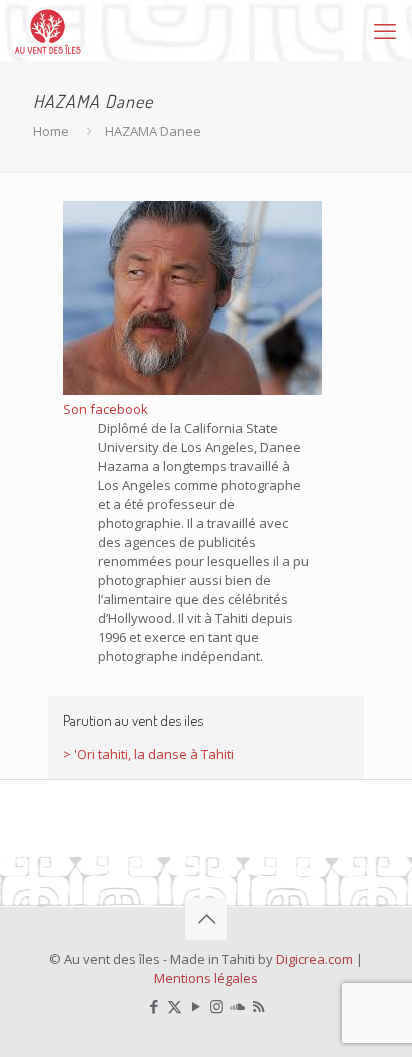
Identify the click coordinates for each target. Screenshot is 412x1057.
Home (51, 131)
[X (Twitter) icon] (174, 1006)
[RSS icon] (258, 1006)
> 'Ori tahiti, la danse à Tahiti (148, 754)
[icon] (237, 1006)
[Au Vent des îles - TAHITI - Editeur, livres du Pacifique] (48, 30)
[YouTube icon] (195, 1006)
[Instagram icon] (216, 1006)
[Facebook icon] (153, 1006)
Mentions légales (206, 978)
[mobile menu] (385, 30)
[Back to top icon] (206, 919)
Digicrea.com (314, 959)
